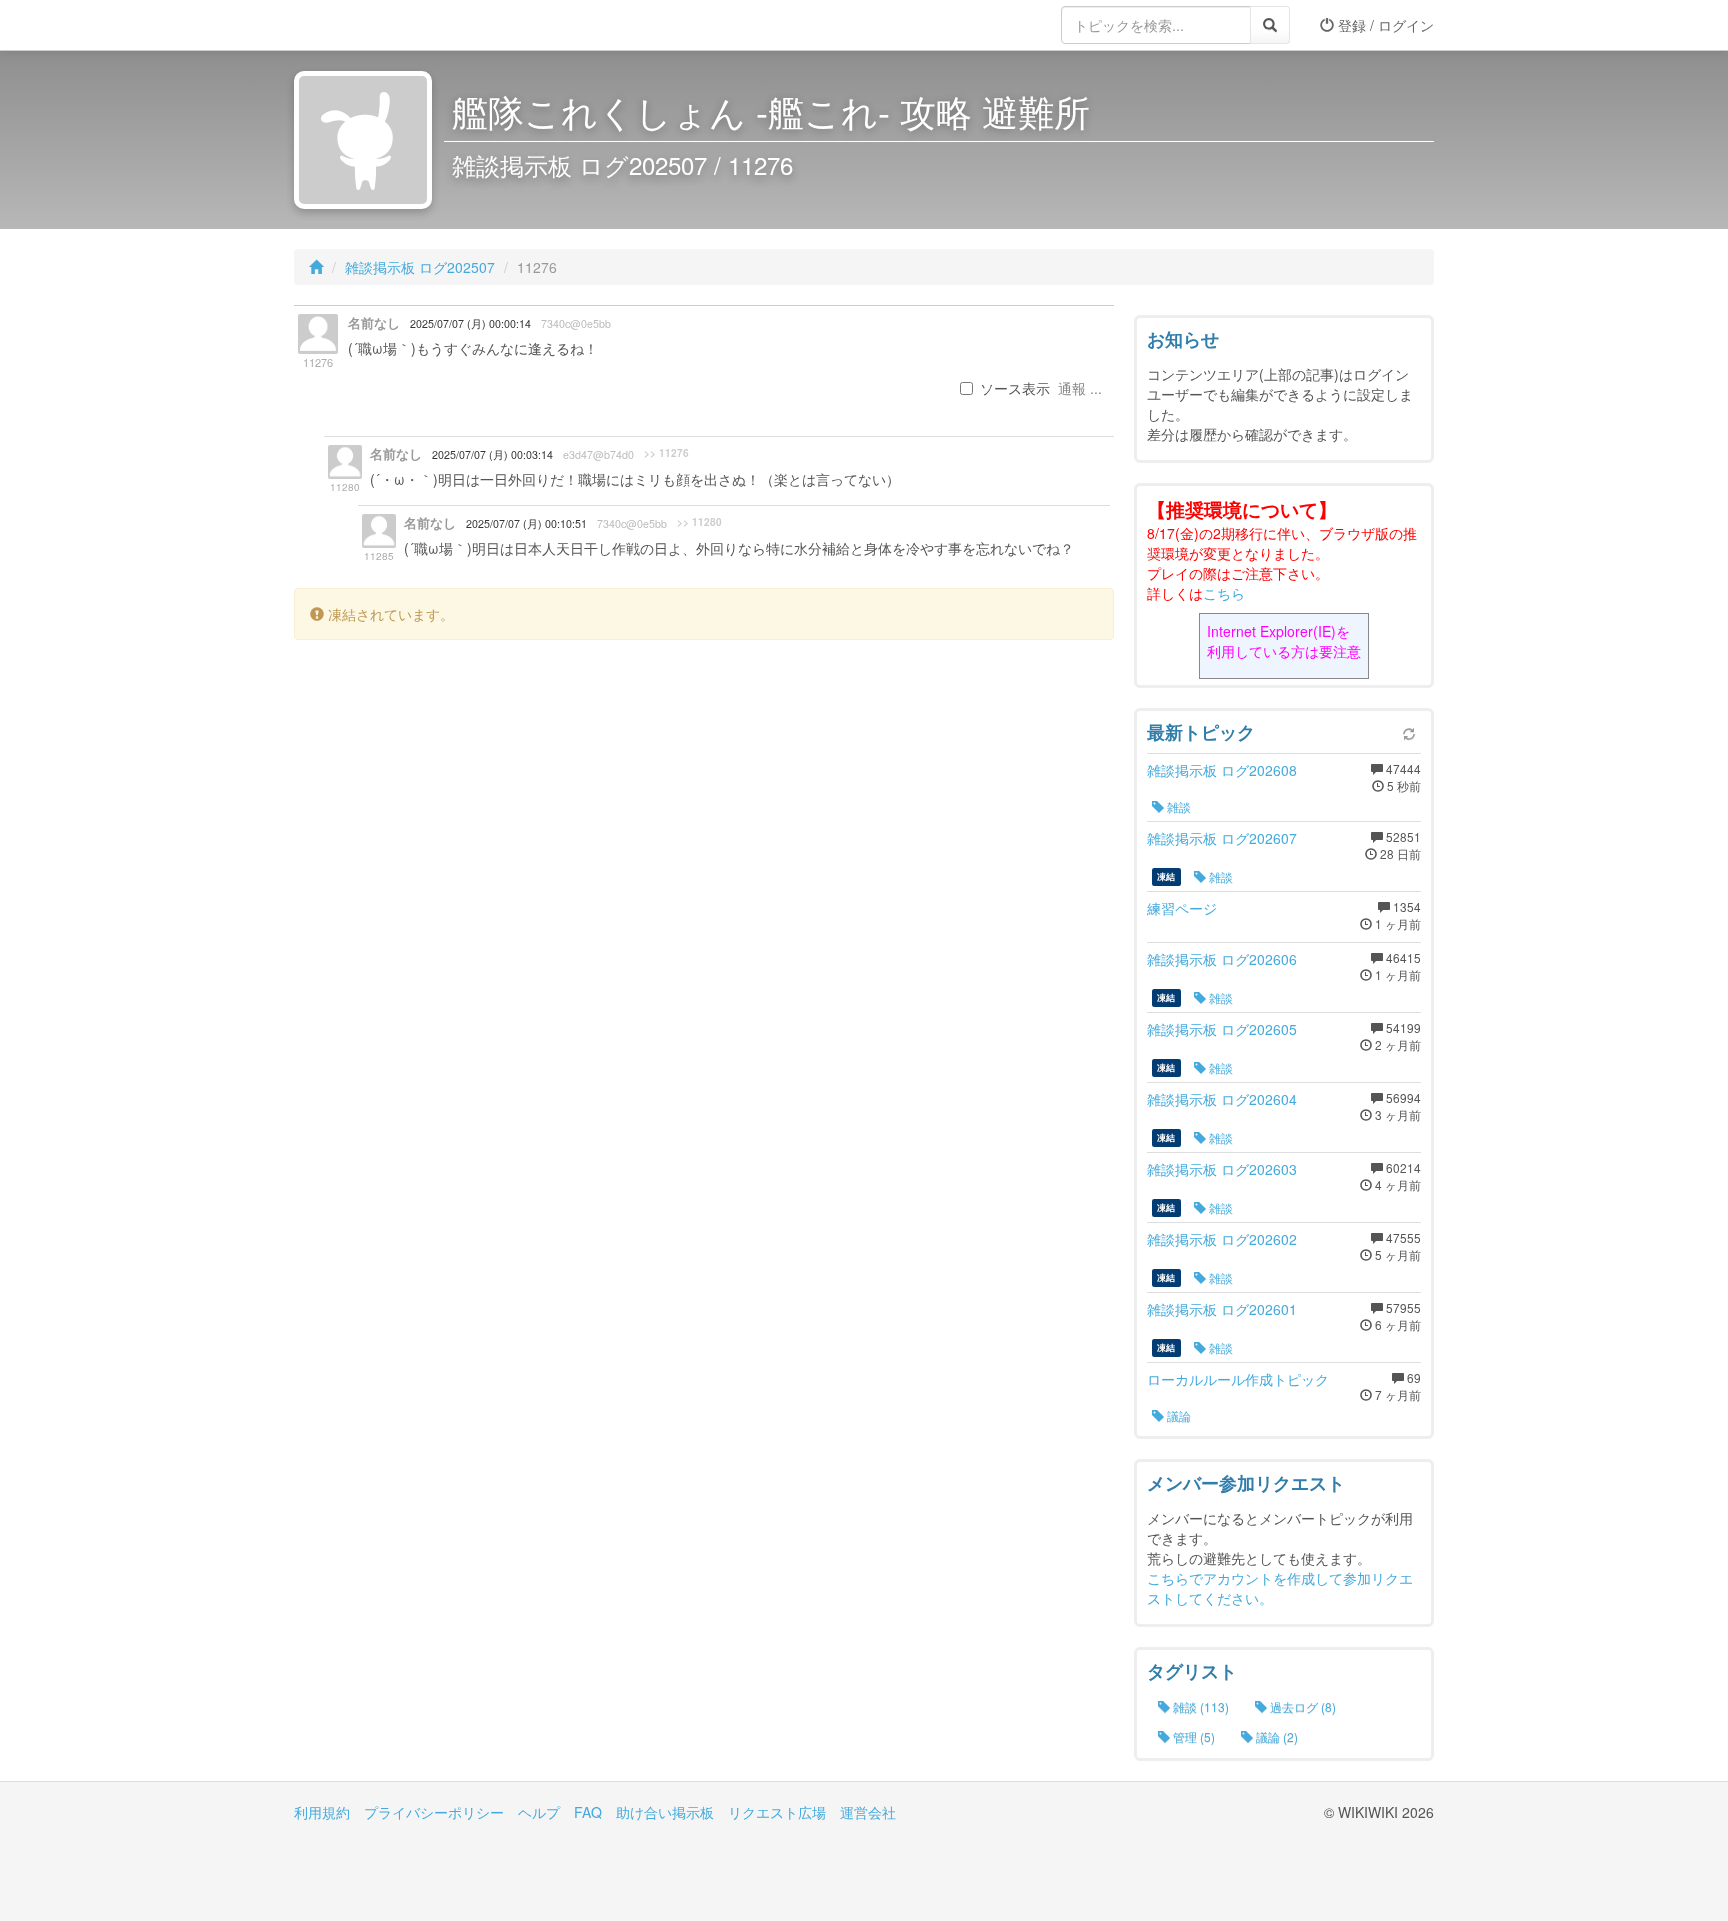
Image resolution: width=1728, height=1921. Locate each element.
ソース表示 (1015, 388)
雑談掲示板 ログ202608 (1222, 770)
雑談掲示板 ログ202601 (1222, 1309)
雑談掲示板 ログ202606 (1222, 959)
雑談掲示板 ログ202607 (1222, 838)
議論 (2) (1275, 1736)
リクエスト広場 (777, 1812)
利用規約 (322, 1812)
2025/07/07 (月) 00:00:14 (470, 323)
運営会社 (868, 1812)
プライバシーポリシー (434, 1812)
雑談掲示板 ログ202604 (1222, 1099)
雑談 (1177, 806)
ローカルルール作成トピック (1238, 1379)
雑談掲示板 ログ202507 (420, 267)
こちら (1224, 593)
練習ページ (1182, 908)
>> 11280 (699, 522)
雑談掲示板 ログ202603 (1222, 1169)
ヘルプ (539, 1812)
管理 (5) (1192, 1736)
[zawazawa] (374, 25)
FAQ (588, 1812)
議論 (1177, 1415)
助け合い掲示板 (665, 1812)
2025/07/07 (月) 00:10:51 (526, 523)
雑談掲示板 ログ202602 (1222, 1239)
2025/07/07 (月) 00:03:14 (492, 454)
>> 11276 (666, 453)
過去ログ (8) (1301, 1706)
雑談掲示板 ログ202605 (1222, 1029)
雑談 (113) (1199, 1706)
